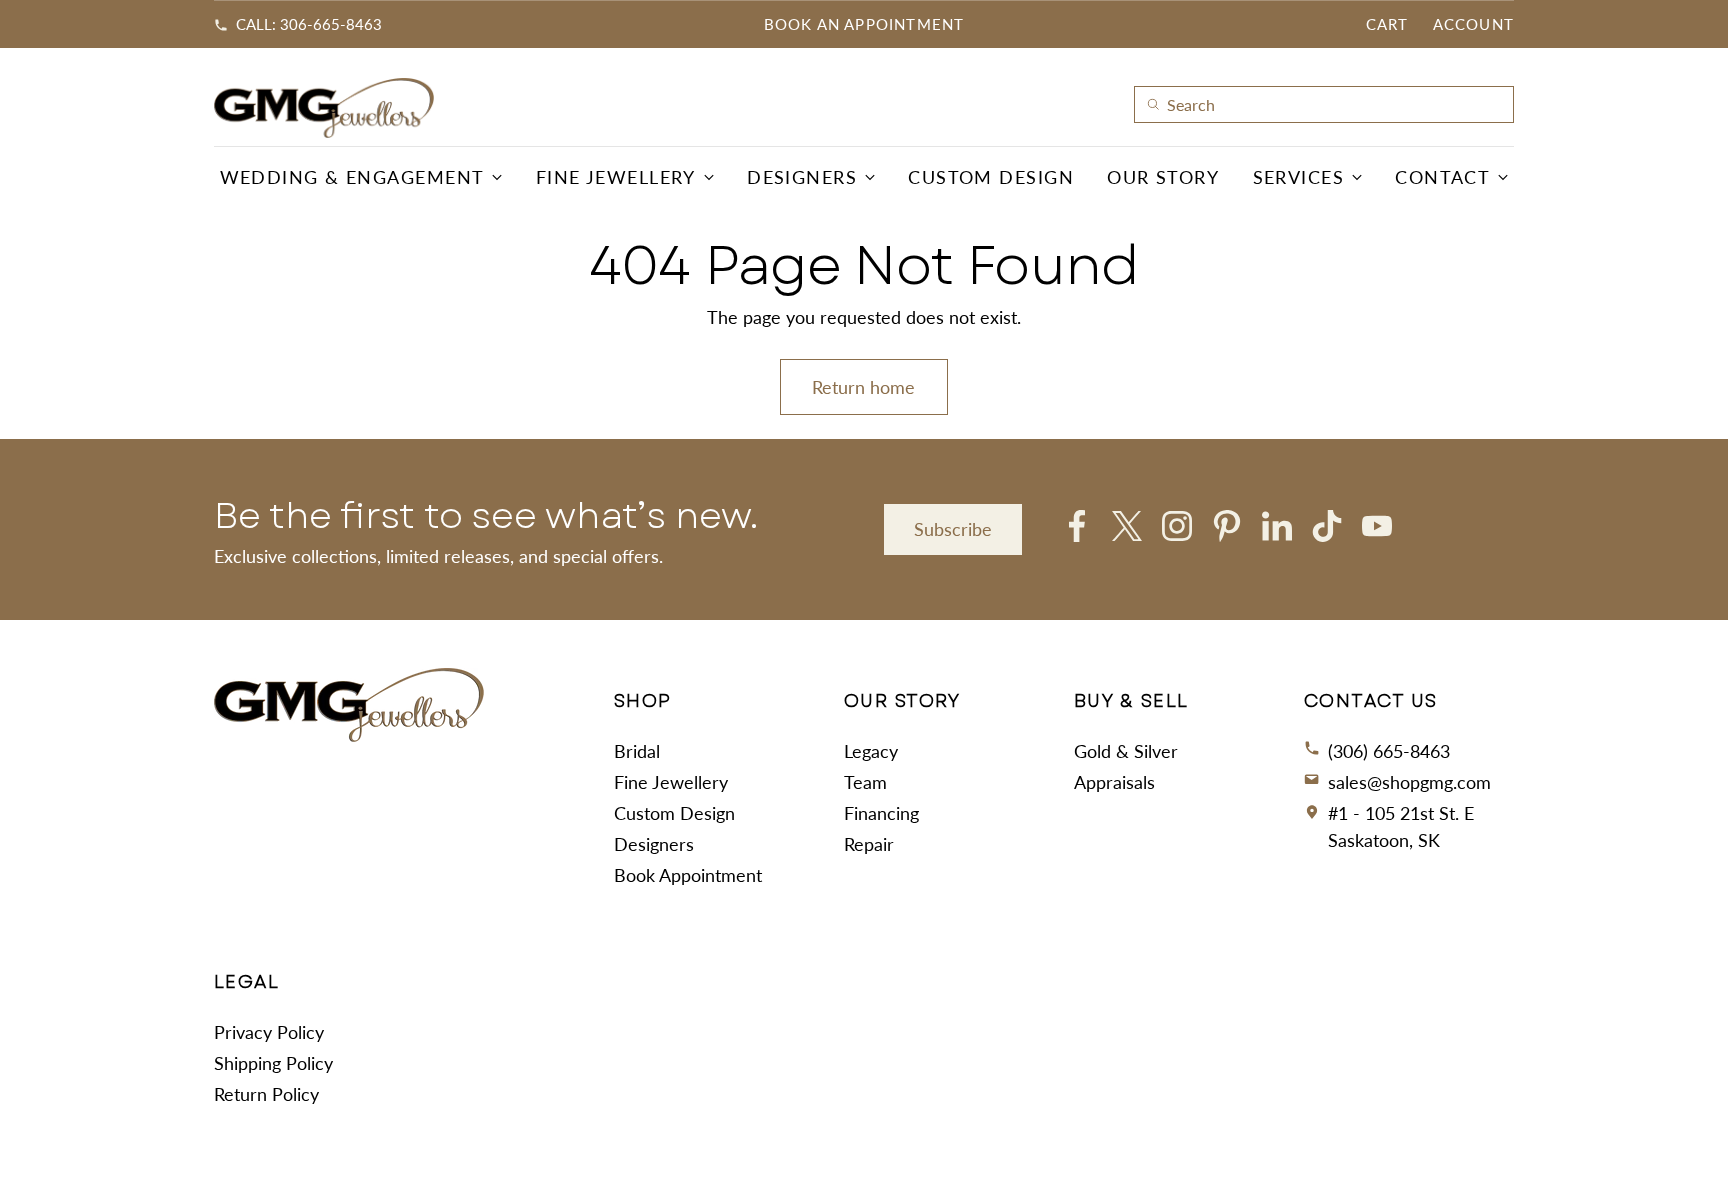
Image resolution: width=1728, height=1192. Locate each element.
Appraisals (1114, 782)
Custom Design (674, 813)
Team (865, 782)
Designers (654, 844)
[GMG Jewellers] (324, 108)
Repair (869, 844)
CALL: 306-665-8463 (309, 24)
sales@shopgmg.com (1409, 782)
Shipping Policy (273, 1063)
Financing (881, 813)
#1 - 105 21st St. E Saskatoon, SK (1401, 826)
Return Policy (266, 1094)
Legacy (871, 751)
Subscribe (953, 529)
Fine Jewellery (671, 782)
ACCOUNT (1473, 24)
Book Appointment (688, 875)
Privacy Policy (269, 1032)
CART (1387, 24)
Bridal (637, 751)
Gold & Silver (1126, 751)
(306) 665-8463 (1389, 751)
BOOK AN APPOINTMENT (864, 24)
